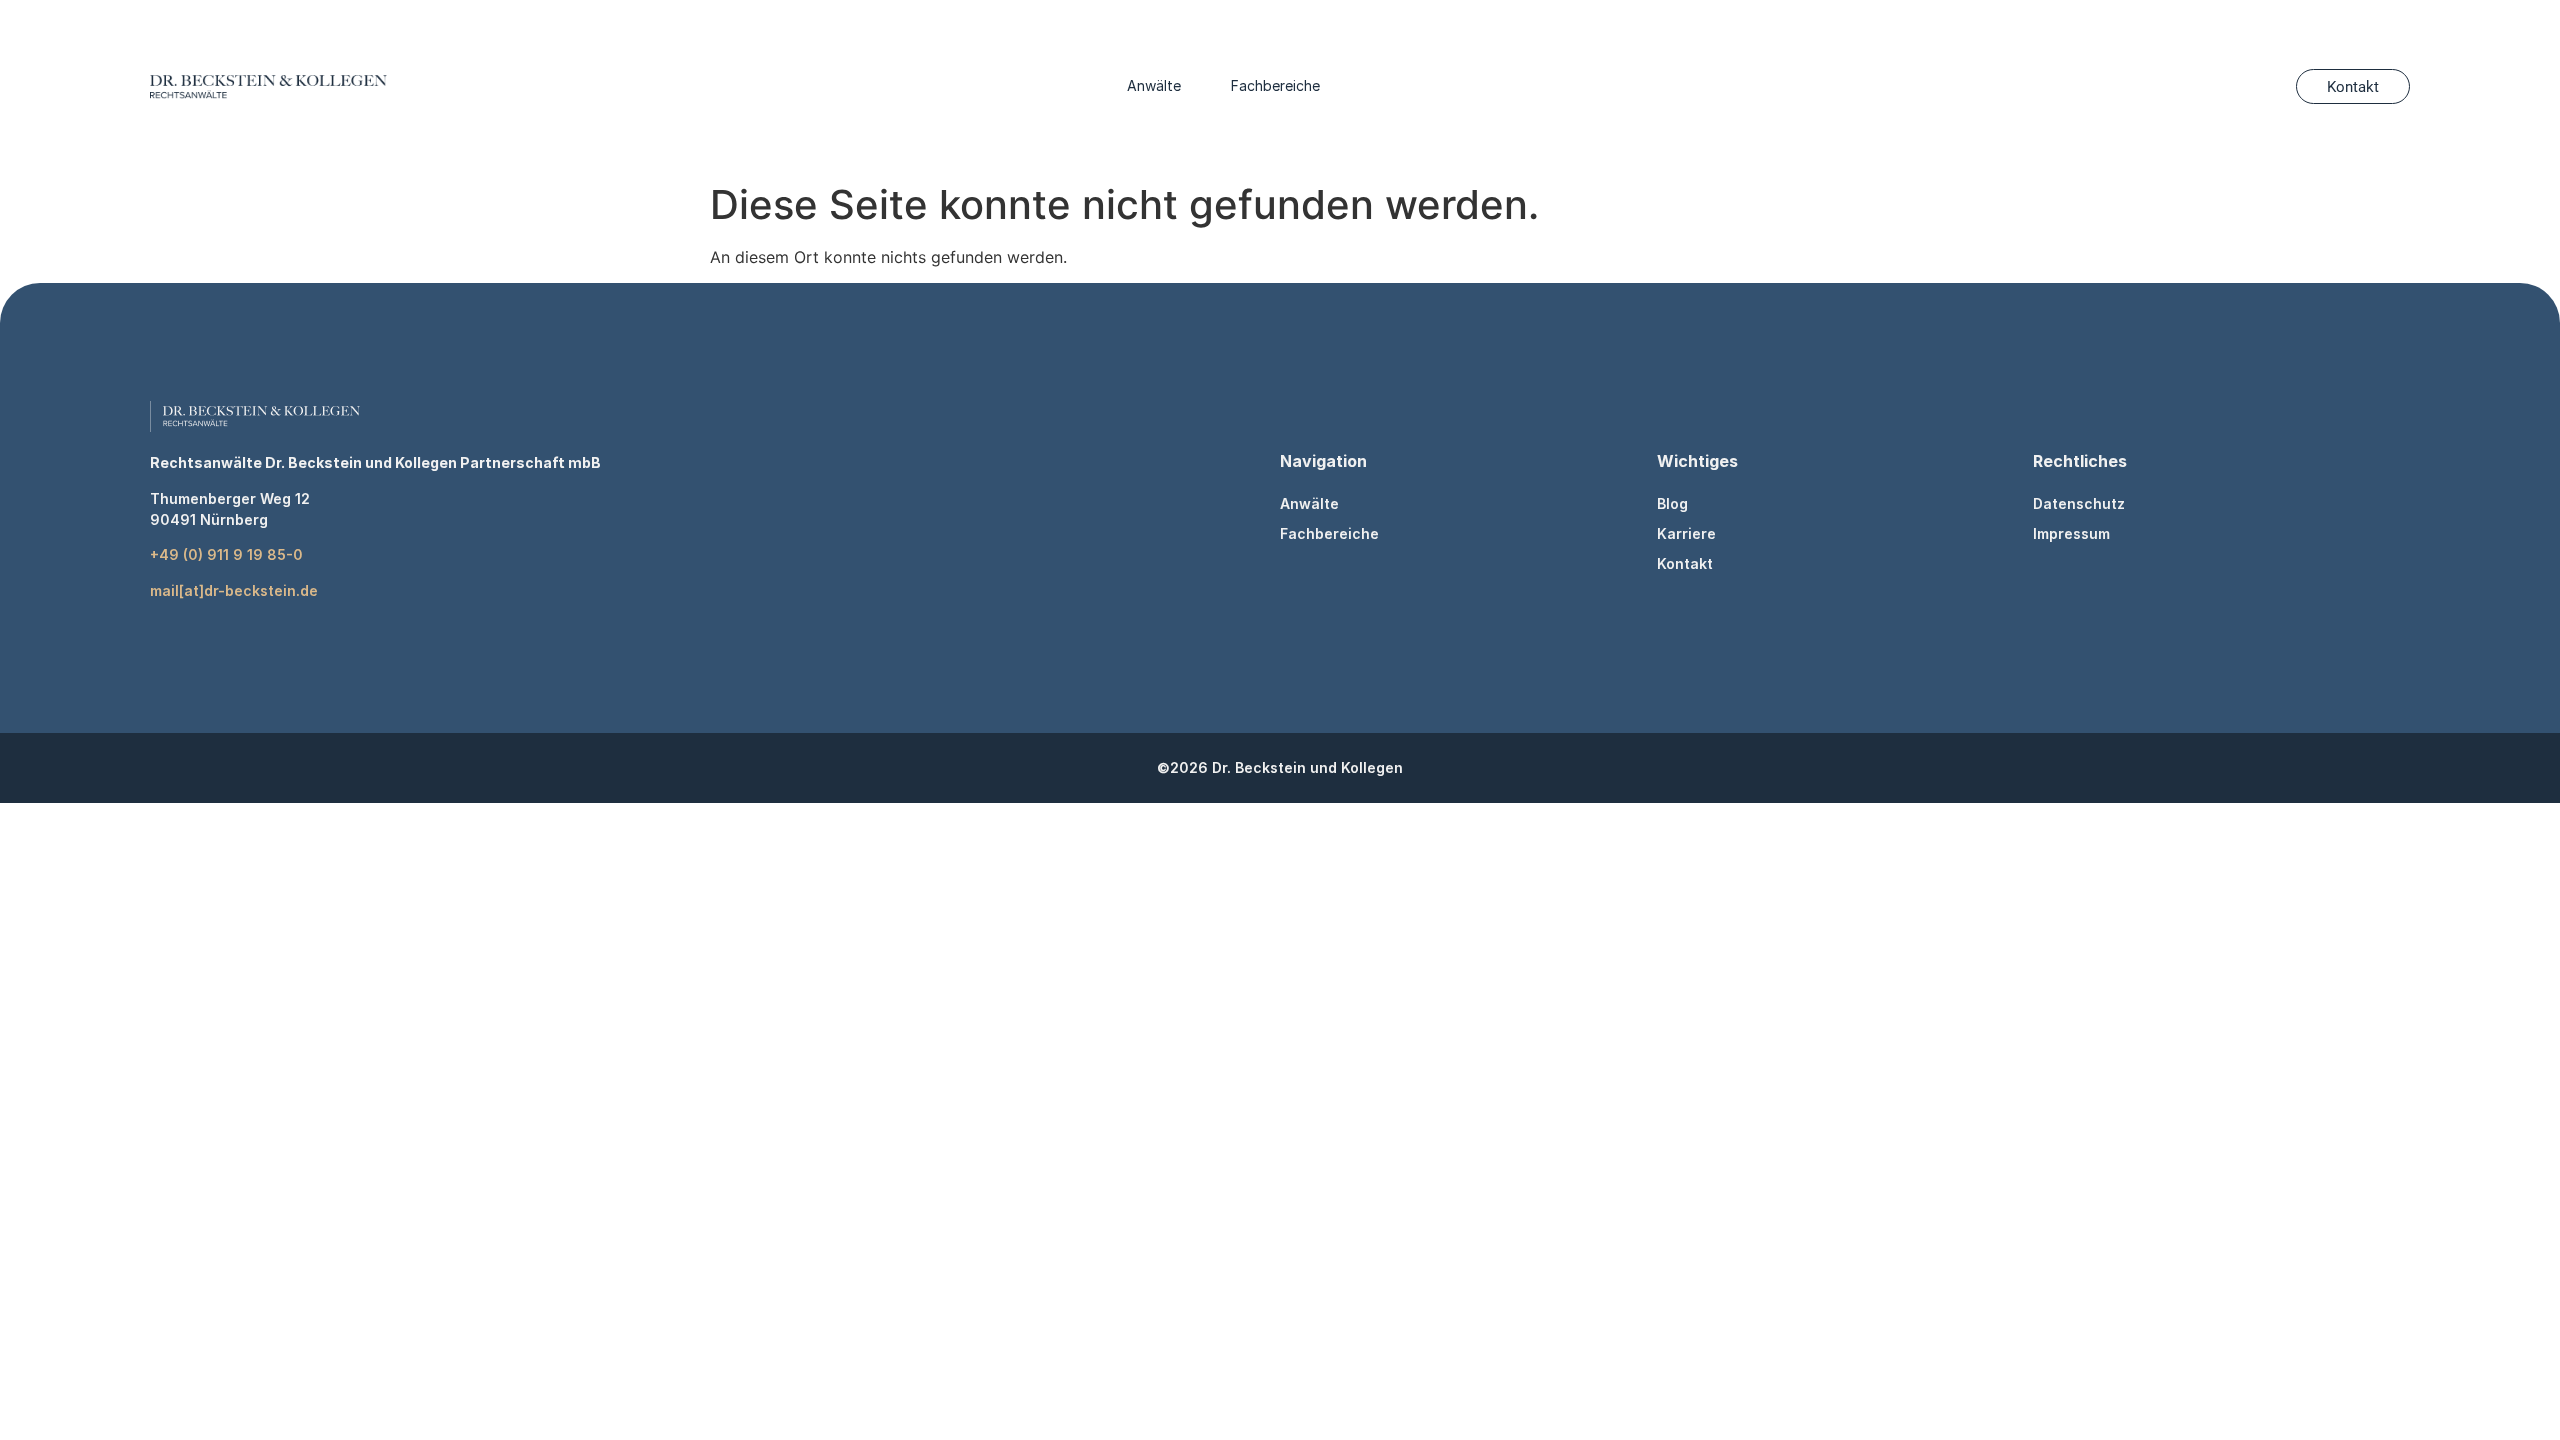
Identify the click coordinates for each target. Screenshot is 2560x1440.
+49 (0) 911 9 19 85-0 (226, 554)
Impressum (2071, 533)
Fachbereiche (1275, 85)
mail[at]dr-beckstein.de (234, 590)
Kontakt (1685, 563)
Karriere (1686, 533)
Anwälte (1154, 85)
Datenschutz (2079, 503)
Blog (1672, 503)
